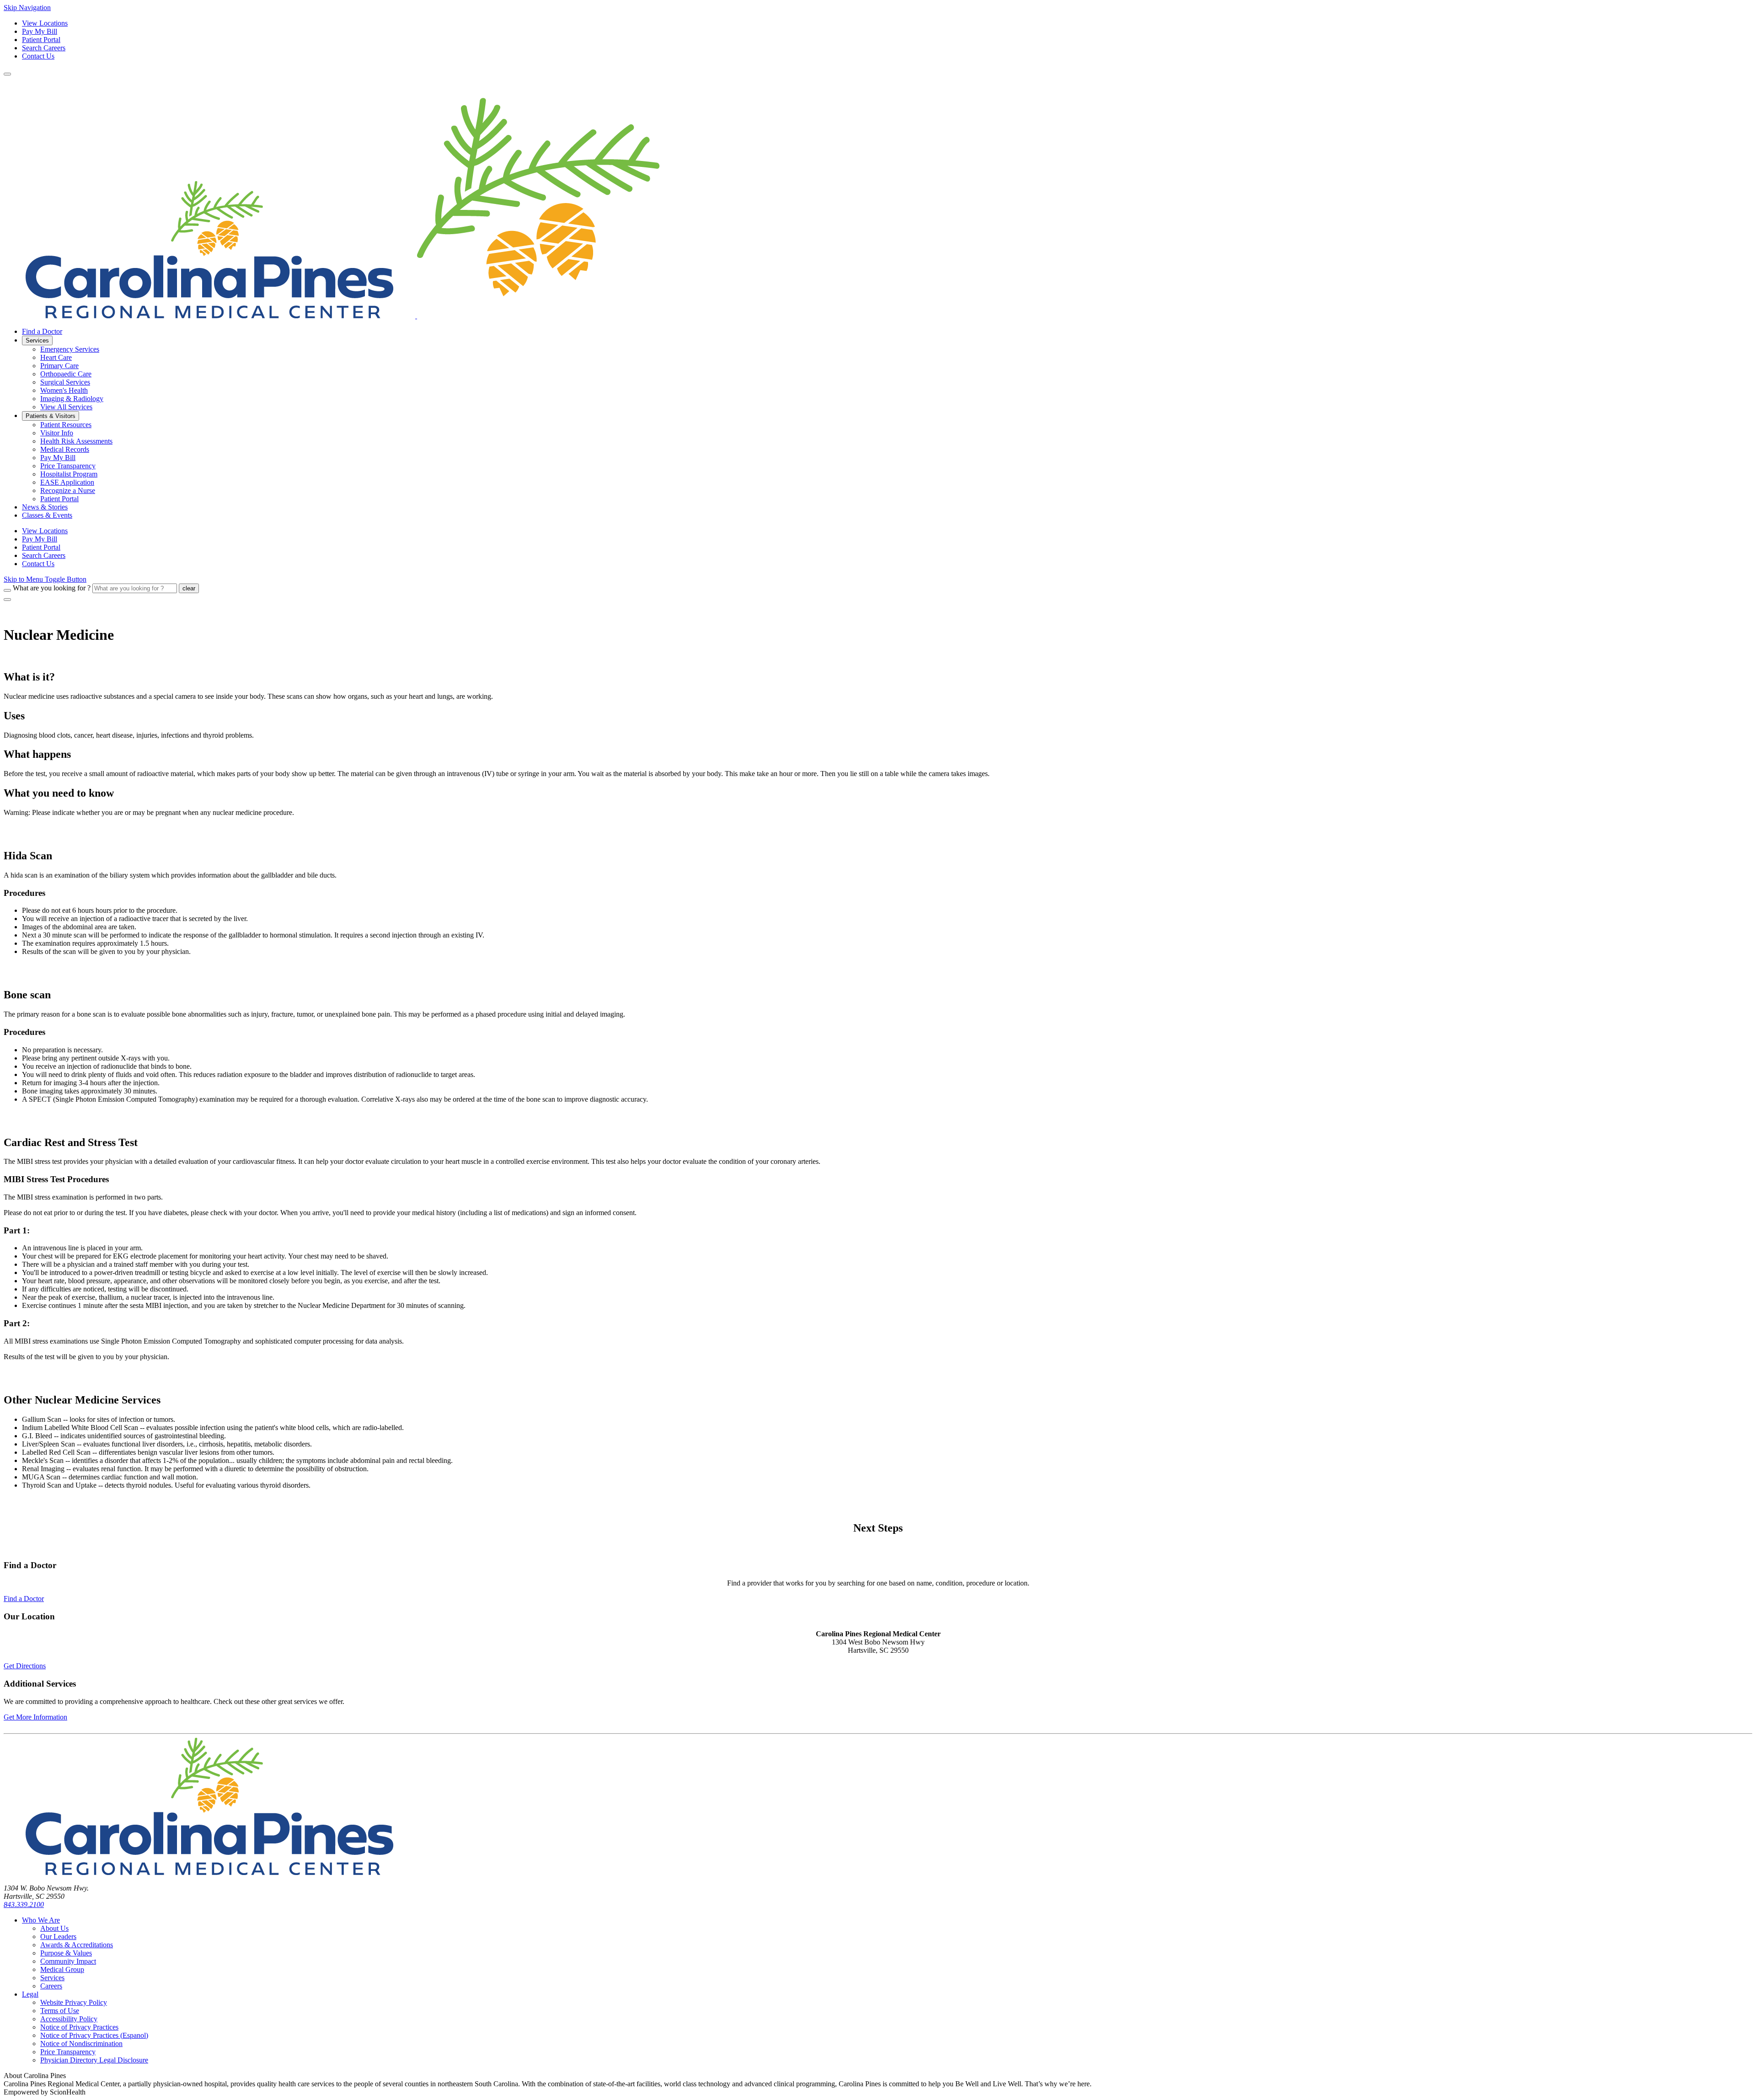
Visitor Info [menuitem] (57, 433)
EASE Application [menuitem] (67, 482)
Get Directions (25, 1666)
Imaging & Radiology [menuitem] (72, 399)
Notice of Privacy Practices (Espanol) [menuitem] (94, 2035)
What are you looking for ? (52, 588)
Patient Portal (41, 40)
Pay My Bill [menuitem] (58, 458)
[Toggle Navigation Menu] (7, 74)
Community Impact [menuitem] (68, 1961)
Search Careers (44, 48)
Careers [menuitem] (51, 1986)
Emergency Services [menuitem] (70, 349)
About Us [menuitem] (54, 1928)
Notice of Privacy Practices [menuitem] (79, 2027)
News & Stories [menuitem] (45, 507)
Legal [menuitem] (30, 1994)
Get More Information (35, 1717)
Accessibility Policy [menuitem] (69, 2019)
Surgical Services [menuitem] (65, 382)
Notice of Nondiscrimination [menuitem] (81, 2044)
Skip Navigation (27, 8)
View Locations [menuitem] (45, 531)
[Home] (209, 1872)
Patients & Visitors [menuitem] (51, 416)
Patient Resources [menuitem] (66, 425)
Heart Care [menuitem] (56, 357)
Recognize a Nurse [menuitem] (68, 490)
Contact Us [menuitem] (38, 564)
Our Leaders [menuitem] (58, 1937)
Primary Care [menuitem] (59, 366)
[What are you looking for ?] (7, 590)
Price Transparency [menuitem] (68, 466)
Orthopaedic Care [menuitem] (66, 374)
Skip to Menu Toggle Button (45, 579)
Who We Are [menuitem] (41, 1920)
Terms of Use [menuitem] (60, 2011)
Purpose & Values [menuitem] (66, 1953)
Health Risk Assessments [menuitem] (76, 441)
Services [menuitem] (37, 340)
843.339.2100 (24, 1904)
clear (189, 588)
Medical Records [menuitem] (65, 449)
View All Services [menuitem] (66, 407)
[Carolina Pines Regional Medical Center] (332, 316)
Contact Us (38, 56)
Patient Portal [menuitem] (59, 499)
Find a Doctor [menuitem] (42, 331)
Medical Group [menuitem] (62, 1969)
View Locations (45, 23)
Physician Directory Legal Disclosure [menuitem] (94, 2060)
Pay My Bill (40, 31)
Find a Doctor (24, 1599)
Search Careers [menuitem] (44, 555)
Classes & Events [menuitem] (47, 515)
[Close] (7, 600)
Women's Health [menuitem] (64, 390)
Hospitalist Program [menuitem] (69, 474)
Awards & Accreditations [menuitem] (77, 1945)
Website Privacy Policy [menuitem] (74, 2002)
